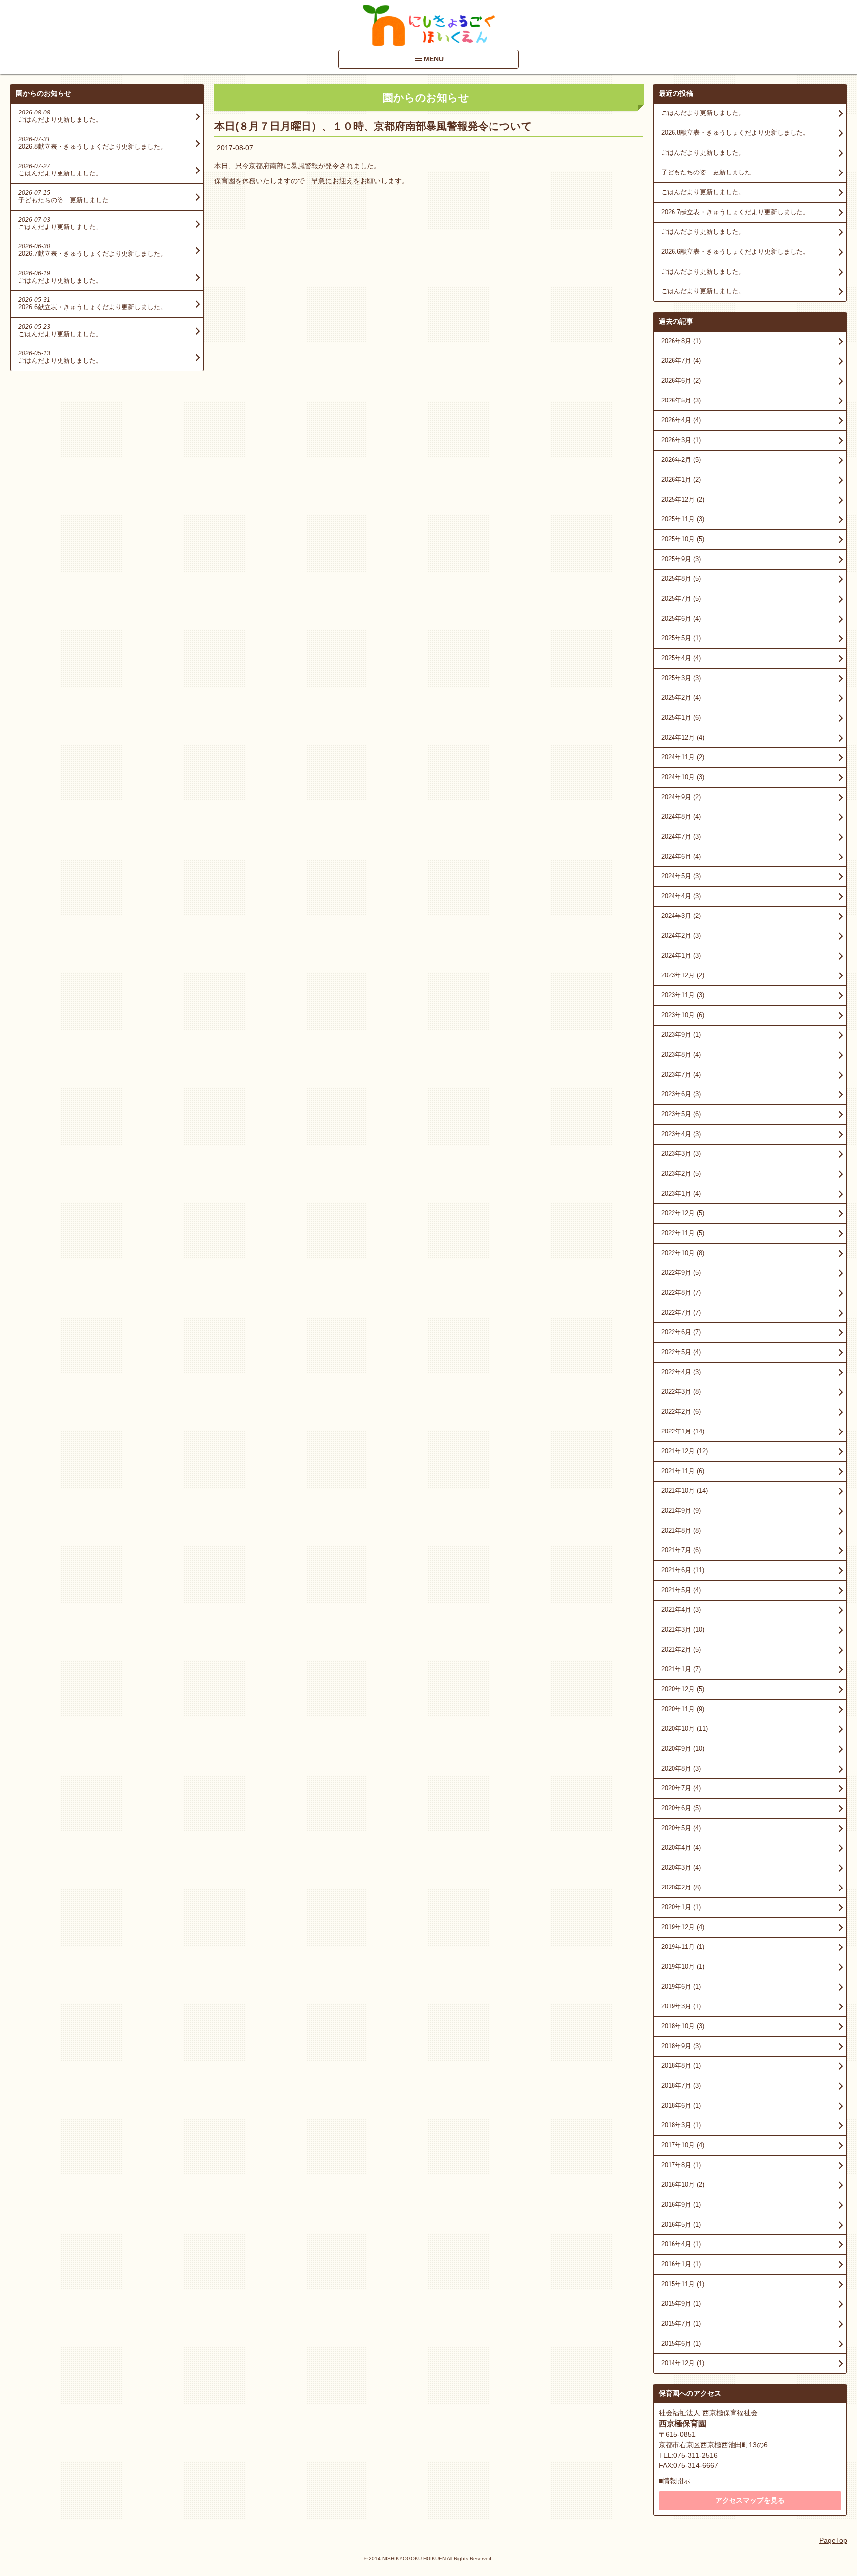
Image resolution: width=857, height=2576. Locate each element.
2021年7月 (681, 1550)
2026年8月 (681, 341)
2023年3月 (681, 1154)
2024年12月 (683, 737)
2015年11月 (683, 2284)
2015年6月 (681, 2343)
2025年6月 (681, 618)
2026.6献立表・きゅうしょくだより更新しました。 (735, 252)
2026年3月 (681, 440)
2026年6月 (681, 380)
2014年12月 (683, 2363)
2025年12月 (683, 499)
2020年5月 (681, 1828)
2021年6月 (683, 1570)
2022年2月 (681, 1411)
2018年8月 (681, 2066)
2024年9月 (681, 797)
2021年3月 (683, 1630)
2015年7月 (681, 2323)
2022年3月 (681, 1392)
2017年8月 (681, 2165)
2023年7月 (681, 1074)
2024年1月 (681, 955)
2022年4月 (681, 1372)
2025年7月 (681, 599)
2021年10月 (684, 1491)
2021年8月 (681, 1530)
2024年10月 (683, 777)
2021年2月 (681, 1649)
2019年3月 (681, 2006)
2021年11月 (683, 1471)
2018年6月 (681, 2105)
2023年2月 (681, 1174)
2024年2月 (681, 936)
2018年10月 (683, 2026)
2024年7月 (681, 836)
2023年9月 (681, 1035)
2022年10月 (683, 1253)
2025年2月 (681, 698)
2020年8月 (681, 1768)
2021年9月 (681, 1511)
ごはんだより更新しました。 (703, 113)
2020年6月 (681, 1808)
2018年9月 (681, 2046)
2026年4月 (681, 420)
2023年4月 (681, 1134)
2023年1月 (681, 1193)
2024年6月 (681, 856)
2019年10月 (683, 1967)
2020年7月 (681, 1788)
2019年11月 (683, 1947)
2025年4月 (681, 658)
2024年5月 (681, 876)
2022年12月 (683, 1213)
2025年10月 (683, 539)
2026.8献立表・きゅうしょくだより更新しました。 (735, 133)
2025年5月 (681, 638)
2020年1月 (681, 1907)
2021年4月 (681, 1610)
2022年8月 (681, 1292)
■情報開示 (674, 2481)
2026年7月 (681, 361)
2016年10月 (683, 2185)
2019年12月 (683, 1927)
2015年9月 (681, 2304)
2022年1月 (683, 1431)
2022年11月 (683, 1233)
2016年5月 (681, 2224)
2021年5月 (681, 1590)
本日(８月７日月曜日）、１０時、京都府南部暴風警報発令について (373, 126)
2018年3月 (681, 2125)
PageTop (833, 2540)
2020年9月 (683, 1748)
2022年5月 (681, 1352)
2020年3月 (681, 1867)
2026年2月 (681, 460)
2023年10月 (683, 1015)
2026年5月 (681, 400)
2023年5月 (681, 1114)
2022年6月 (681, 1332)
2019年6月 (681, 1986)
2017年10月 (683, 2145)
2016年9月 (681, 2204)
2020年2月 (681, 1887)
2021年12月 (684, 1451)
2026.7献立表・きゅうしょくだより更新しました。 (735, 212)
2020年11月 (683, 1709)
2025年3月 (681, 678)
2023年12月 (683, 975)
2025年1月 (681, 717)
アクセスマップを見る (750, 2500)
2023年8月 (681, 1055)
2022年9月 (681, 1273)
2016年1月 (681, 2264)
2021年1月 (681, 1669)
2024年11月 (683, 757)
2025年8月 (681, 579)
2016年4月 (681, 2244)
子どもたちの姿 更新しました (706, 172)
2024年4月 (681, 896)
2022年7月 (681, 1312)
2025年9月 (681, 559)
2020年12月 (683, 1689)
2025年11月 (683, 519)
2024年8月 (681, 817)
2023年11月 (683, 995)
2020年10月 (684, 1729)
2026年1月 (681, 480)
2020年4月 (681, 1848)
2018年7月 (681, 2086)
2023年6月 (681, 1094)
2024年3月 (681, 916)
